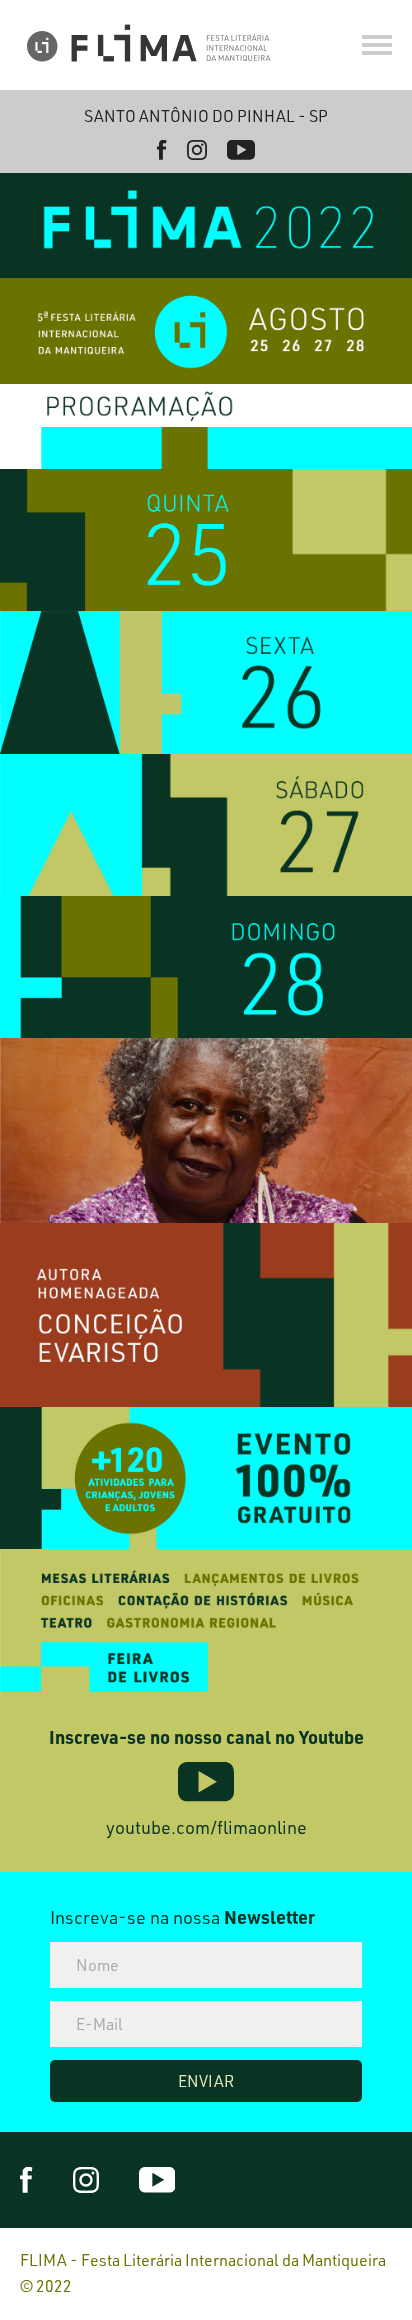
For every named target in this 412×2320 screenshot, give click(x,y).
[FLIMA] (150, 45)
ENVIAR (206, 2081)
